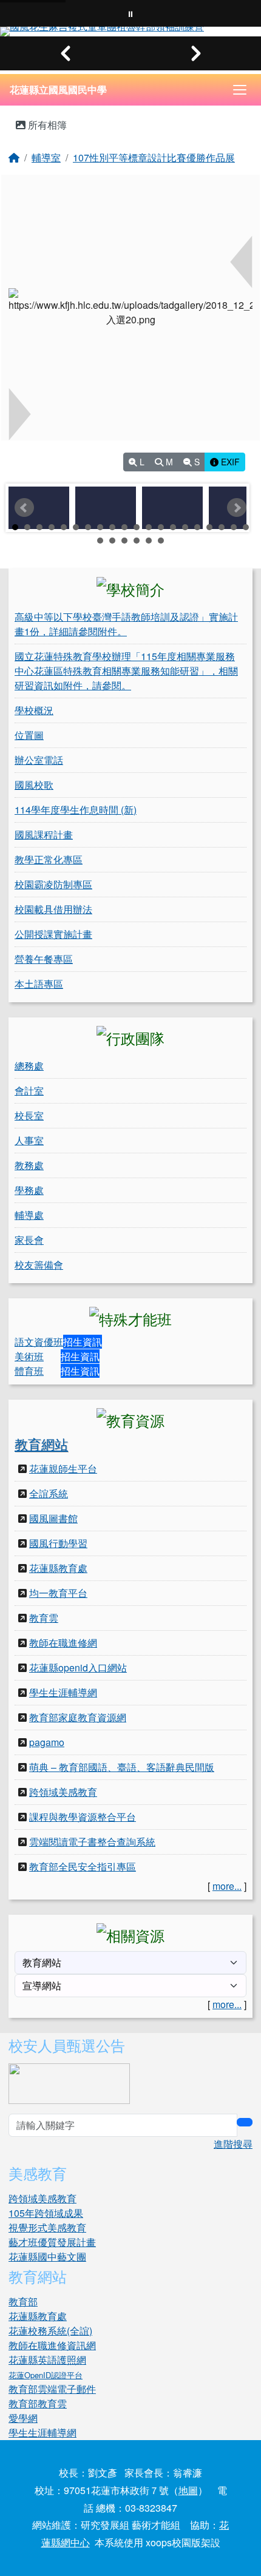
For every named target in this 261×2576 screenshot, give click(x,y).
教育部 (23, 2301)
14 (173, 527)
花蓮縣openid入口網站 (78, 1667)
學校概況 (34, 710)
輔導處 (29, 1215)
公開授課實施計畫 (53, 934)
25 (149, 541)
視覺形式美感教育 (47, 2227)
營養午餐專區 (44, 959)
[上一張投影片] (65, 53)
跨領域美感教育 (63, 1792)
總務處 (29, 1066)
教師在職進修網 (63, 1643)
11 (137, 527)
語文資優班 (39, 1342)
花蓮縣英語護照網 (47, 2360)
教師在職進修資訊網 (52, 2345)
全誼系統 (49, 1493)
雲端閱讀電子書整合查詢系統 (92, 1842)
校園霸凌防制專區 (53, 884)
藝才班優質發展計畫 (52, 2242)
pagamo (47, 1742)
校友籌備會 (39, 1265)
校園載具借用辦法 (53, 909)
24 (137, 541)
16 (197, 527)
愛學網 (23, 2418)
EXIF (229, 462)
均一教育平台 (58, 1593)
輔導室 (46, 157)
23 (124, 541)
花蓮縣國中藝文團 (47, 2257)
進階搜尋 (233, 2144)
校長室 (29, 1115)
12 (149, 527)
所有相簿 (46, 125)
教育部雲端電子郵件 (52, 2389)
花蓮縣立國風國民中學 (58, 89)
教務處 (29, 1165)
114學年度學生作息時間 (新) (76, 810)
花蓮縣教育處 (58, 1568)
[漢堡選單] (240, 90)
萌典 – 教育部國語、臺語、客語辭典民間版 (122, 1767)
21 (100, 541)
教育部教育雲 (38, 2403)
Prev (24, 508)
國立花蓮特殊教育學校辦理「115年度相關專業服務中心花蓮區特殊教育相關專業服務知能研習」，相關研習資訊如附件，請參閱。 (126, 671)
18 (222, 527)
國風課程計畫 (44, 835)
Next (237, 508)
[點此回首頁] (130, 32)
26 (161, 541)
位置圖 (29, 735)
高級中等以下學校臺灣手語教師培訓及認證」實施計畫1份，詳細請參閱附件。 (126, 624)
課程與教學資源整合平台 (83, 1817)
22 (112, 541)
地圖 (188, 2490)
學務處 (29, 1190)
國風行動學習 (58, 1543)
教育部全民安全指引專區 (83, 1866)
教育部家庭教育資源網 (78, 1717)
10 (124, 527)
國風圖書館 (53, 1518)
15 (185, 527)
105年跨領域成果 (46, 2213)
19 (234, 527)
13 (161, 527)
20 (246, 527)
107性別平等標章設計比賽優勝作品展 (154, 157)
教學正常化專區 (49, 859)
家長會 (29, 1240)
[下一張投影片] (196, 53)
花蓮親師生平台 (63, 1468)
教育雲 (44, 1618)
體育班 (29, 1371)
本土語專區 (39, 984)
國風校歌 (34, 785)
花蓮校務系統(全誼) (50, 2331)
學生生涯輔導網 (63, 1692)
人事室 (29, 1140)
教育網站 (41, 1444)
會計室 (29, 1091)
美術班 (29, 1356)
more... (227, 1886)
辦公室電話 (39, 760)
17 (209, 527)
